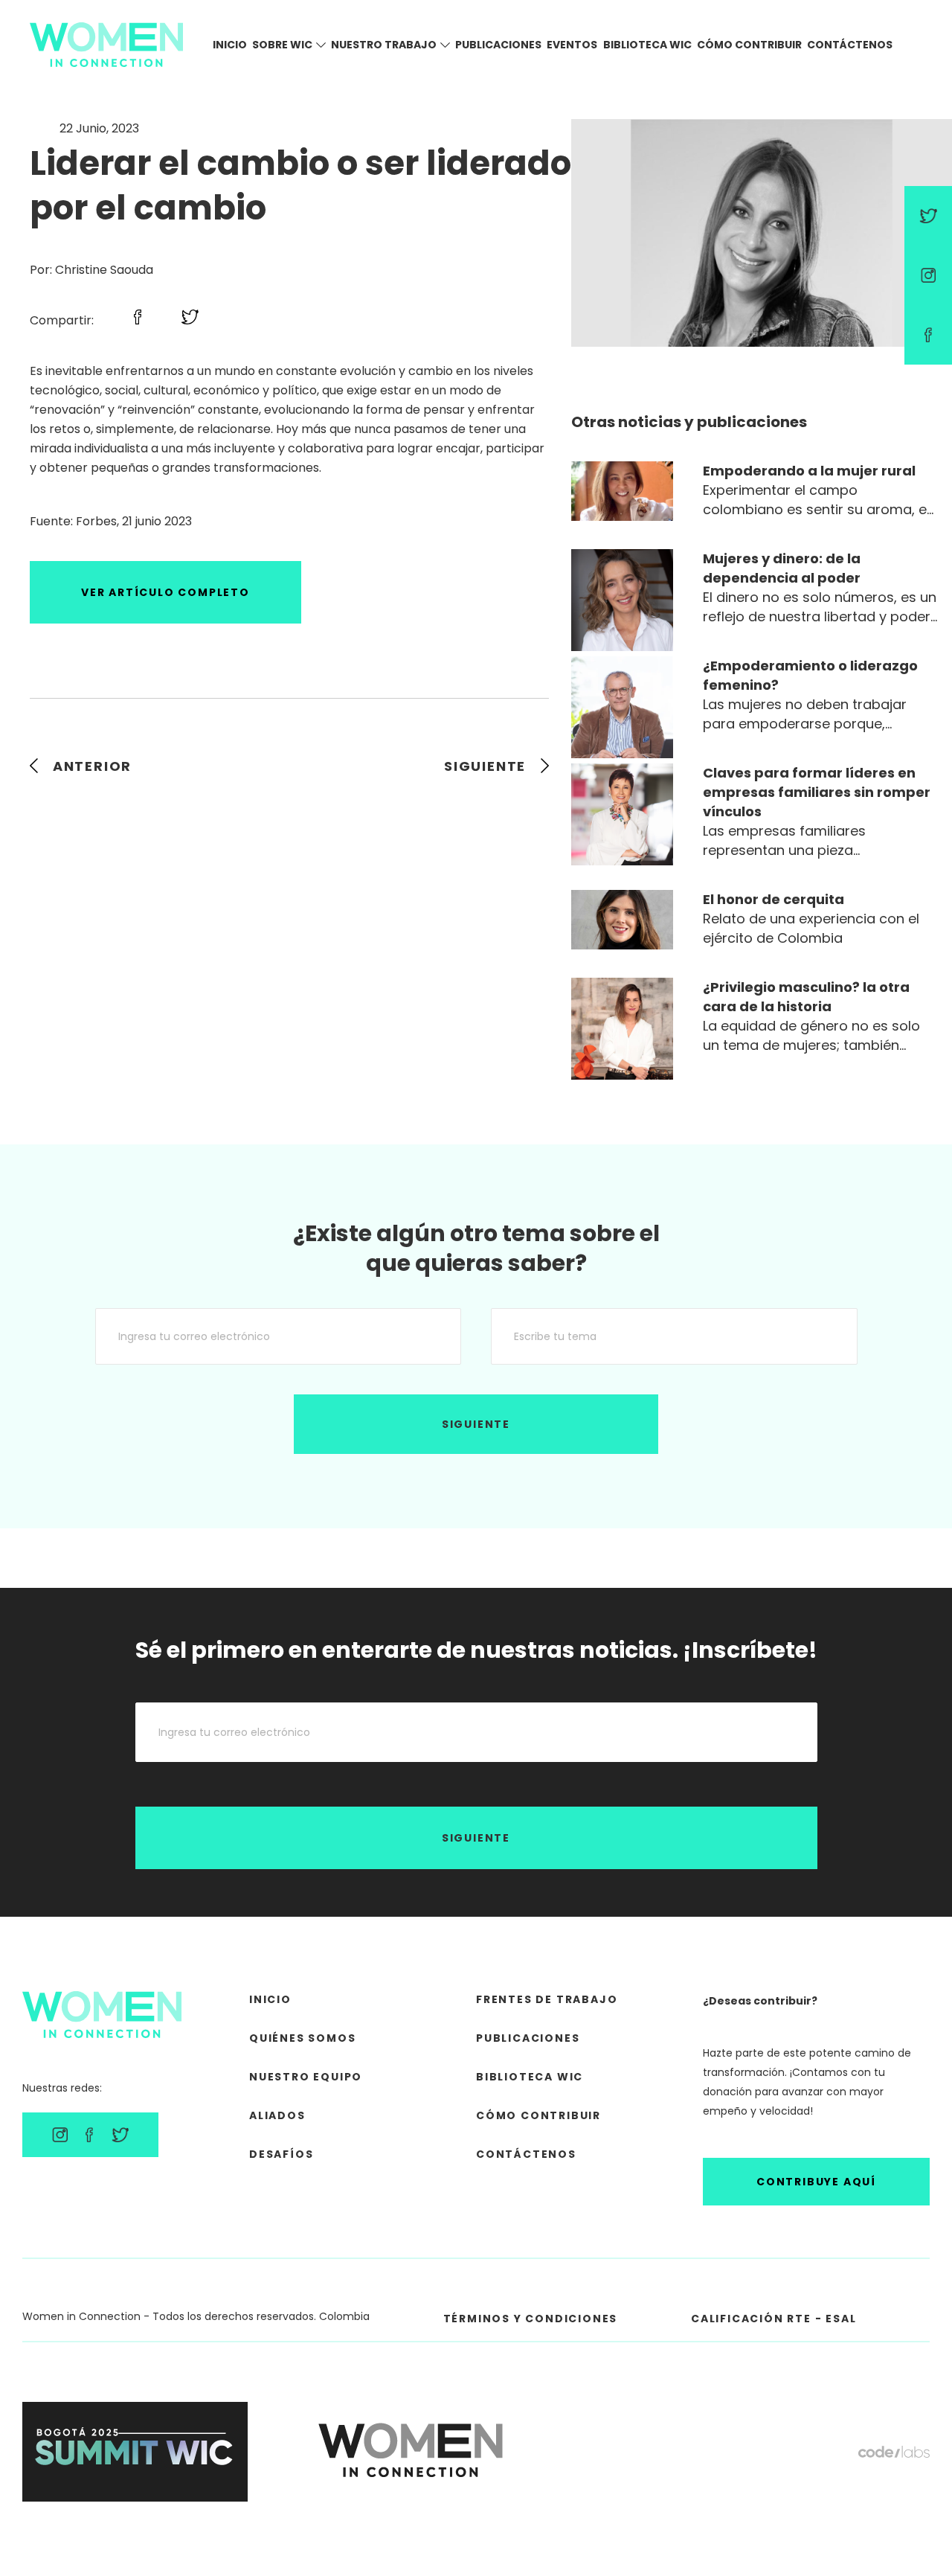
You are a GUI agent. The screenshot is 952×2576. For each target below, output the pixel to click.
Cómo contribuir (538, 2115)
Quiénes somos (302, 2038)
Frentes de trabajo (547, 1999)
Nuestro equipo (306, 2077)
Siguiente (485, 766)
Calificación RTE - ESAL (773, 2319)
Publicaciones (498, 45)
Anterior (92, 766)
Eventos (572, 45)
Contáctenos (850, 45)
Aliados (277, 2115)
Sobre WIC (282, 45)
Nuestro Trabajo (384, 45)
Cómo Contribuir (749, 45)
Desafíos (281, 2154)
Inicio (230, 45)
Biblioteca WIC (647, 45)
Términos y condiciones (531, 2319)
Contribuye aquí (816, 2182)
